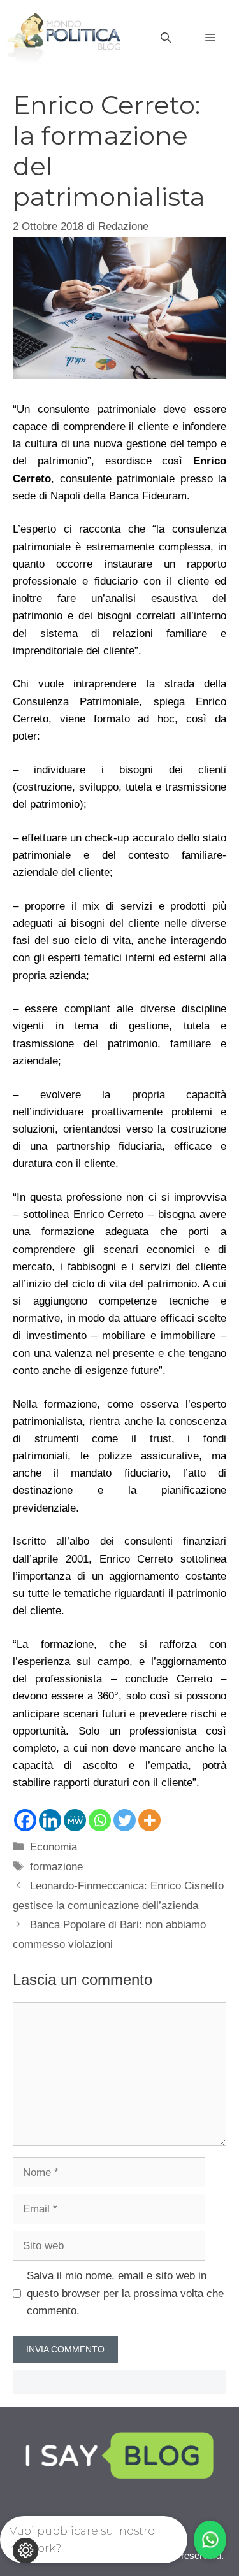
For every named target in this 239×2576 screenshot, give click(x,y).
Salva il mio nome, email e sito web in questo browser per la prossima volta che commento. (125, 2293)
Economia (54, 1847)
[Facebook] (25, 1820)
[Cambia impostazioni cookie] (25, 2551)
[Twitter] (125, 1820)
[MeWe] (75, 1820)
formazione (56, 1867)
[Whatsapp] (100, 1820)
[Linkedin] (50, 1820)
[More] (149, 1820)
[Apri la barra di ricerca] (166, 38)
